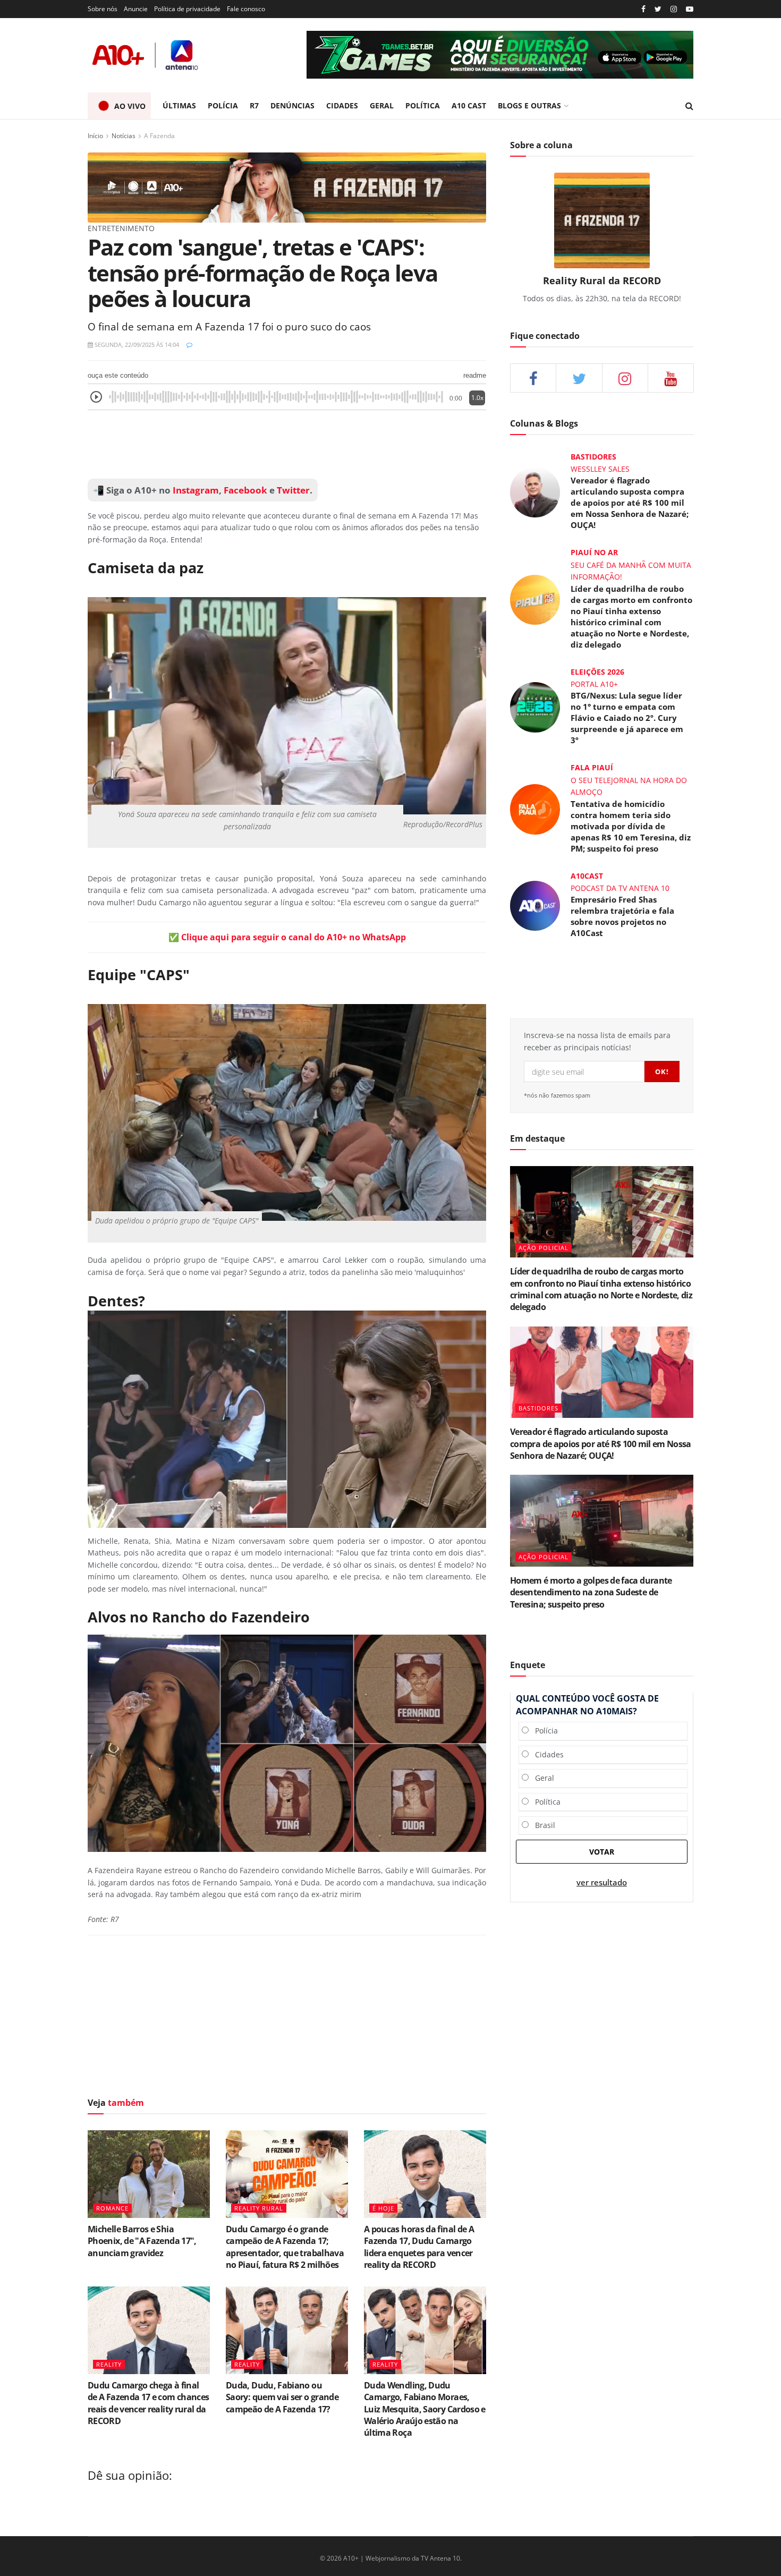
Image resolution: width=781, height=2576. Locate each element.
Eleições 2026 (597, 672)
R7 (254, 105)
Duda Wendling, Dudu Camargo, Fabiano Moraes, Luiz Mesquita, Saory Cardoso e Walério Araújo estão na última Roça (425, 2409)
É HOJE (383, 2208)
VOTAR (602, 1852)
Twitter (293, 490)
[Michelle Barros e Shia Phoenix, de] (149, 2174)
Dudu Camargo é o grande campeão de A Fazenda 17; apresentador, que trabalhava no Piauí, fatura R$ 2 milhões (285, 2247)
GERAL (382, 105)
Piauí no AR (594, 552)
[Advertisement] (287, 445)
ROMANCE (112, 2208)
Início (95, 136)
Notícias (124, 136)
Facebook (245, 490)
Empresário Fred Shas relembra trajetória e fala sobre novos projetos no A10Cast (622, 916)
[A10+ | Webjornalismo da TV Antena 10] (146, 55)
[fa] (671, 378)
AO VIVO (130, 106)
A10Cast (587, 876)
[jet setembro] (500, 55)
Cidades (546, 1754)
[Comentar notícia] (189, 345)
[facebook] (533, 378)
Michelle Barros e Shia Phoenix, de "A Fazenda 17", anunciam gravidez (142, 2241)
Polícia (543, 1731)
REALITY (109, 2364)
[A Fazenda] (287, 187)
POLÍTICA (423, 105)
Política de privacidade (187, 9)
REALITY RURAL (259, 2208)
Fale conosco (246, 9)
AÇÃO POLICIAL (544, 1248)
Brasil (542, 1825)
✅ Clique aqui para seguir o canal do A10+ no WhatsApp (287, 937)
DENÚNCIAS (292, 105)
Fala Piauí (592, 767)
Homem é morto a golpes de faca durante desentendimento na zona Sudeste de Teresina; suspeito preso (591, 1592)
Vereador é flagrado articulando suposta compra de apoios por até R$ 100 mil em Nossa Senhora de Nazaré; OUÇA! (630, 503)
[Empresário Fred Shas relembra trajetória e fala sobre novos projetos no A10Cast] (535, 905)
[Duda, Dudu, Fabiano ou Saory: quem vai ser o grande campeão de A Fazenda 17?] (287, 2330)
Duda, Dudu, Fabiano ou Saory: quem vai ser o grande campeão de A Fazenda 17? (282, 2397)
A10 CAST (469, 105)
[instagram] (674, 9)
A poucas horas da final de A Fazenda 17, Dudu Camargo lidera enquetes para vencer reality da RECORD (419, 2247)
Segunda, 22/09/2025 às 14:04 (136, 345)
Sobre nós (103, 9)
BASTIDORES (538, 1408)
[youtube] (690, 9)
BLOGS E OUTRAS (529, 105)
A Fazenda (159, 136)
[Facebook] (643, 9)
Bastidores (593, 457)
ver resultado (602, 1882)
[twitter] (658, 9)
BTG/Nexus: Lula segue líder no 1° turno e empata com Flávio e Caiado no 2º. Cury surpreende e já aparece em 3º (627, 718)
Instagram (195, 490)
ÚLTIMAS (179, 105)
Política (545, 1802)
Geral (541, 1778)
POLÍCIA (223, 105)
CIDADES (342, 105)
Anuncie (136, 9)
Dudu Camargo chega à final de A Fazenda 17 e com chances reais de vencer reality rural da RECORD (148, 2403)
